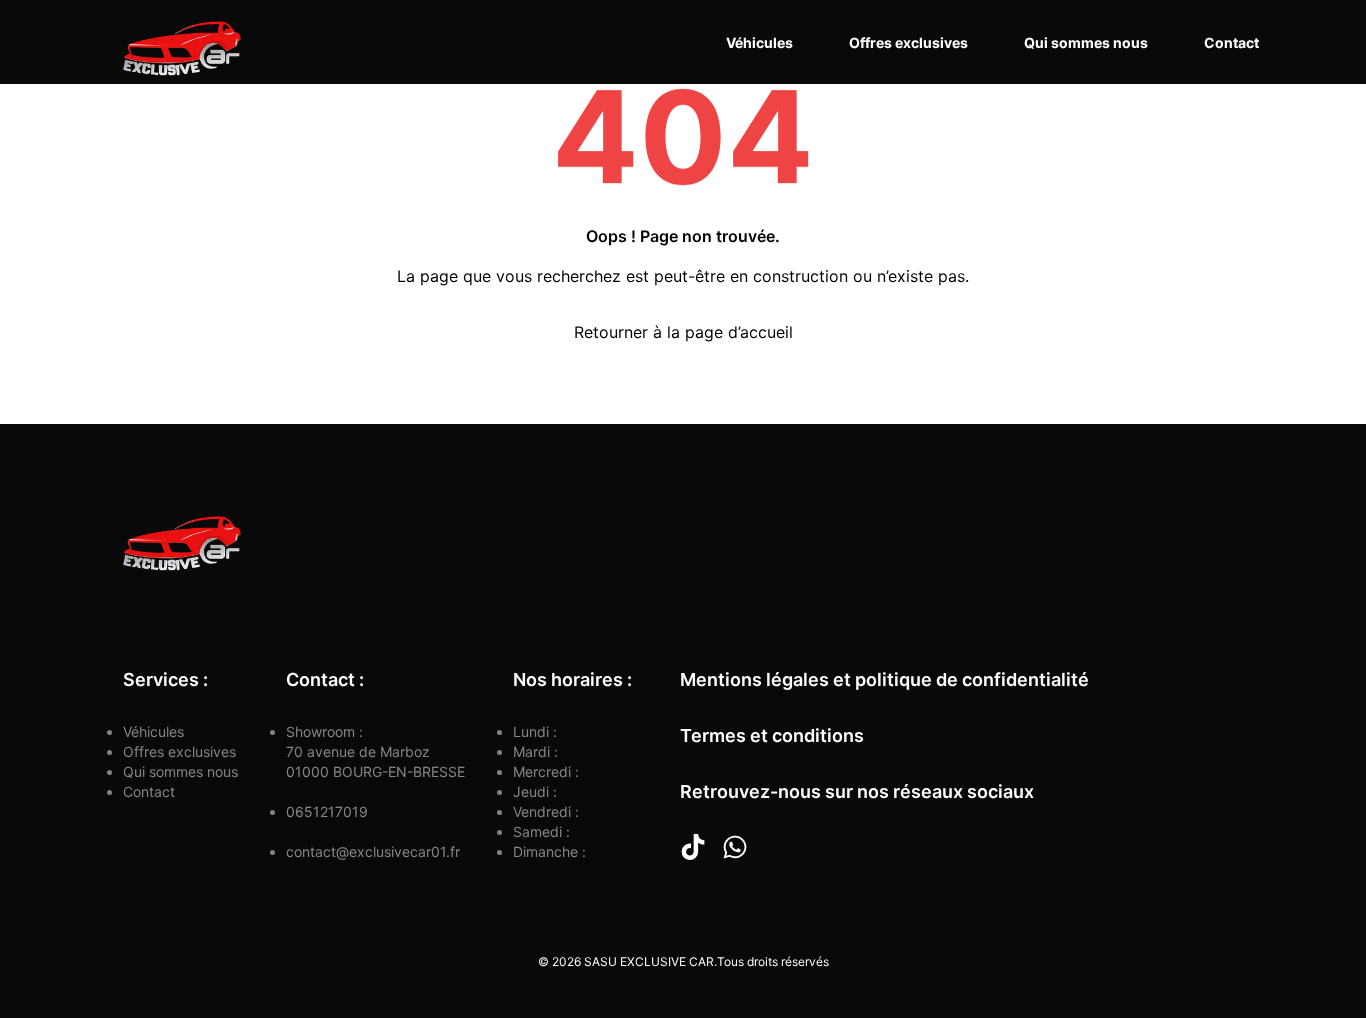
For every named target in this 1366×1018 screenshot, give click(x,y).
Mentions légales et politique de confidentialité (884, 679)
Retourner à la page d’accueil (683, 332)
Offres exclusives (908, 42)
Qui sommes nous (1086, 42)
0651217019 (327, 811)
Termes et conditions (772, 735)
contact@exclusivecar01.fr (373, 851)
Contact (1231, 42)
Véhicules (759, 42)
